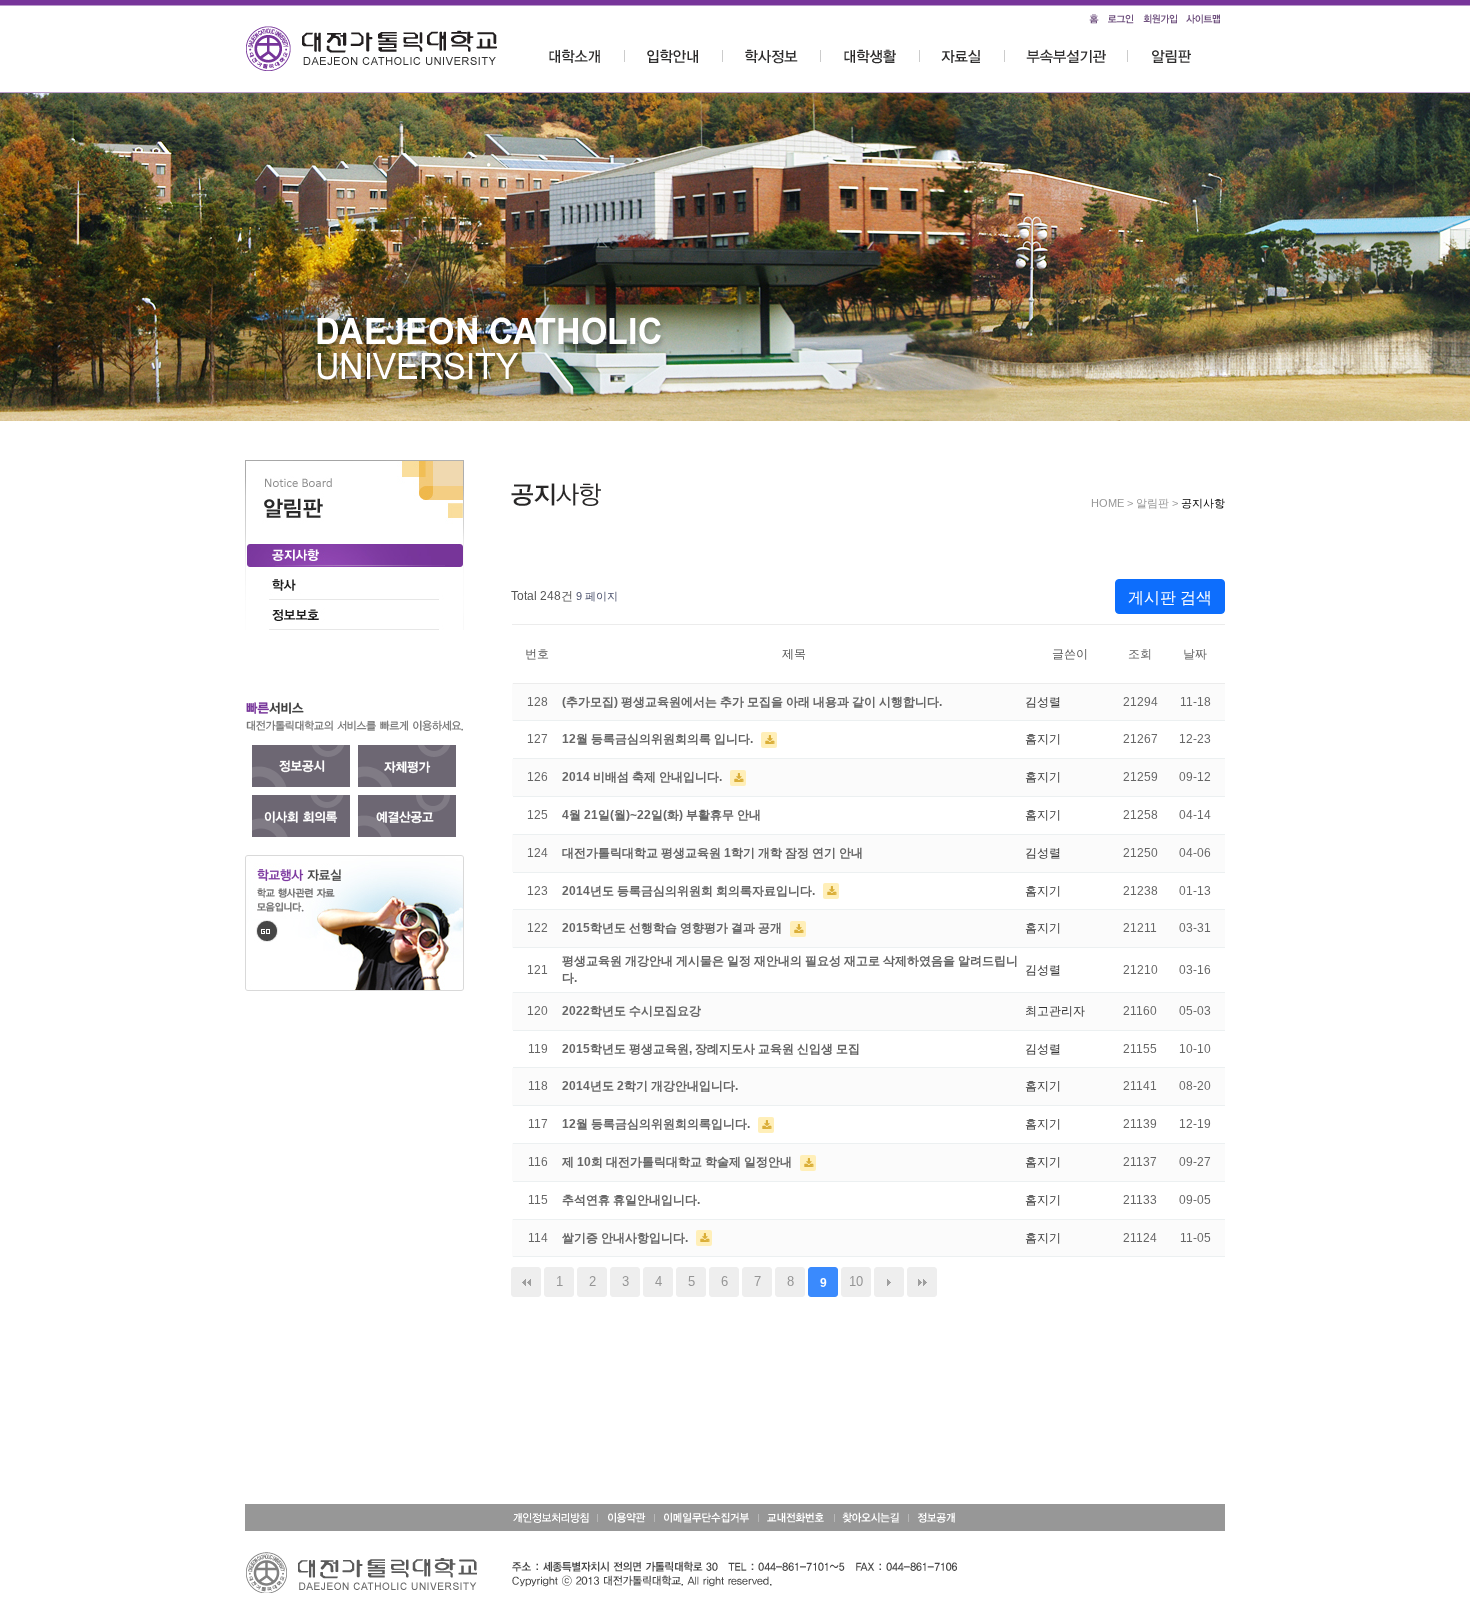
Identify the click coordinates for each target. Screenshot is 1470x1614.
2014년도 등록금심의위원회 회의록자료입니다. (690, 891)
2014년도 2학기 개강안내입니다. (650, 1086)
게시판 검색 (1170, 597)
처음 (526, 1282)
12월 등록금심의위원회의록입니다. (657, 1124)
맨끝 (922, 1282)
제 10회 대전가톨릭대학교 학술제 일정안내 (678, 1162)
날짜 (1195, 654)
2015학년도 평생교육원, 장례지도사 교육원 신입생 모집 (711, 1049)
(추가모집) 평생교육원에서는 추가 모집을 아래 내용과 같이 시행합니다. (752, 702)
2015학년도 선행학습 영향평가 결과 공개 (673, 928)
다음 (889, 1282)
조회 (1140, 654)
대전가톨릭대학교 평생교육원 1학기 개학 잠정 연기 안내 (712, 853)
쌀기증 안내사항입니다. (626, 1238)
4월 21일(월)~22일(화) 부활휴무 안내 (661, 815)
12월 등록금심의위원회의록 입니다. (659, 739)
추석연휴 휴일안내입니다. (631, 1200)
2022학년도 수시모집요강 (631, 1011)
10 (856, 1281)
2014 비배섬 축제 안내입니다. (643, 777)
